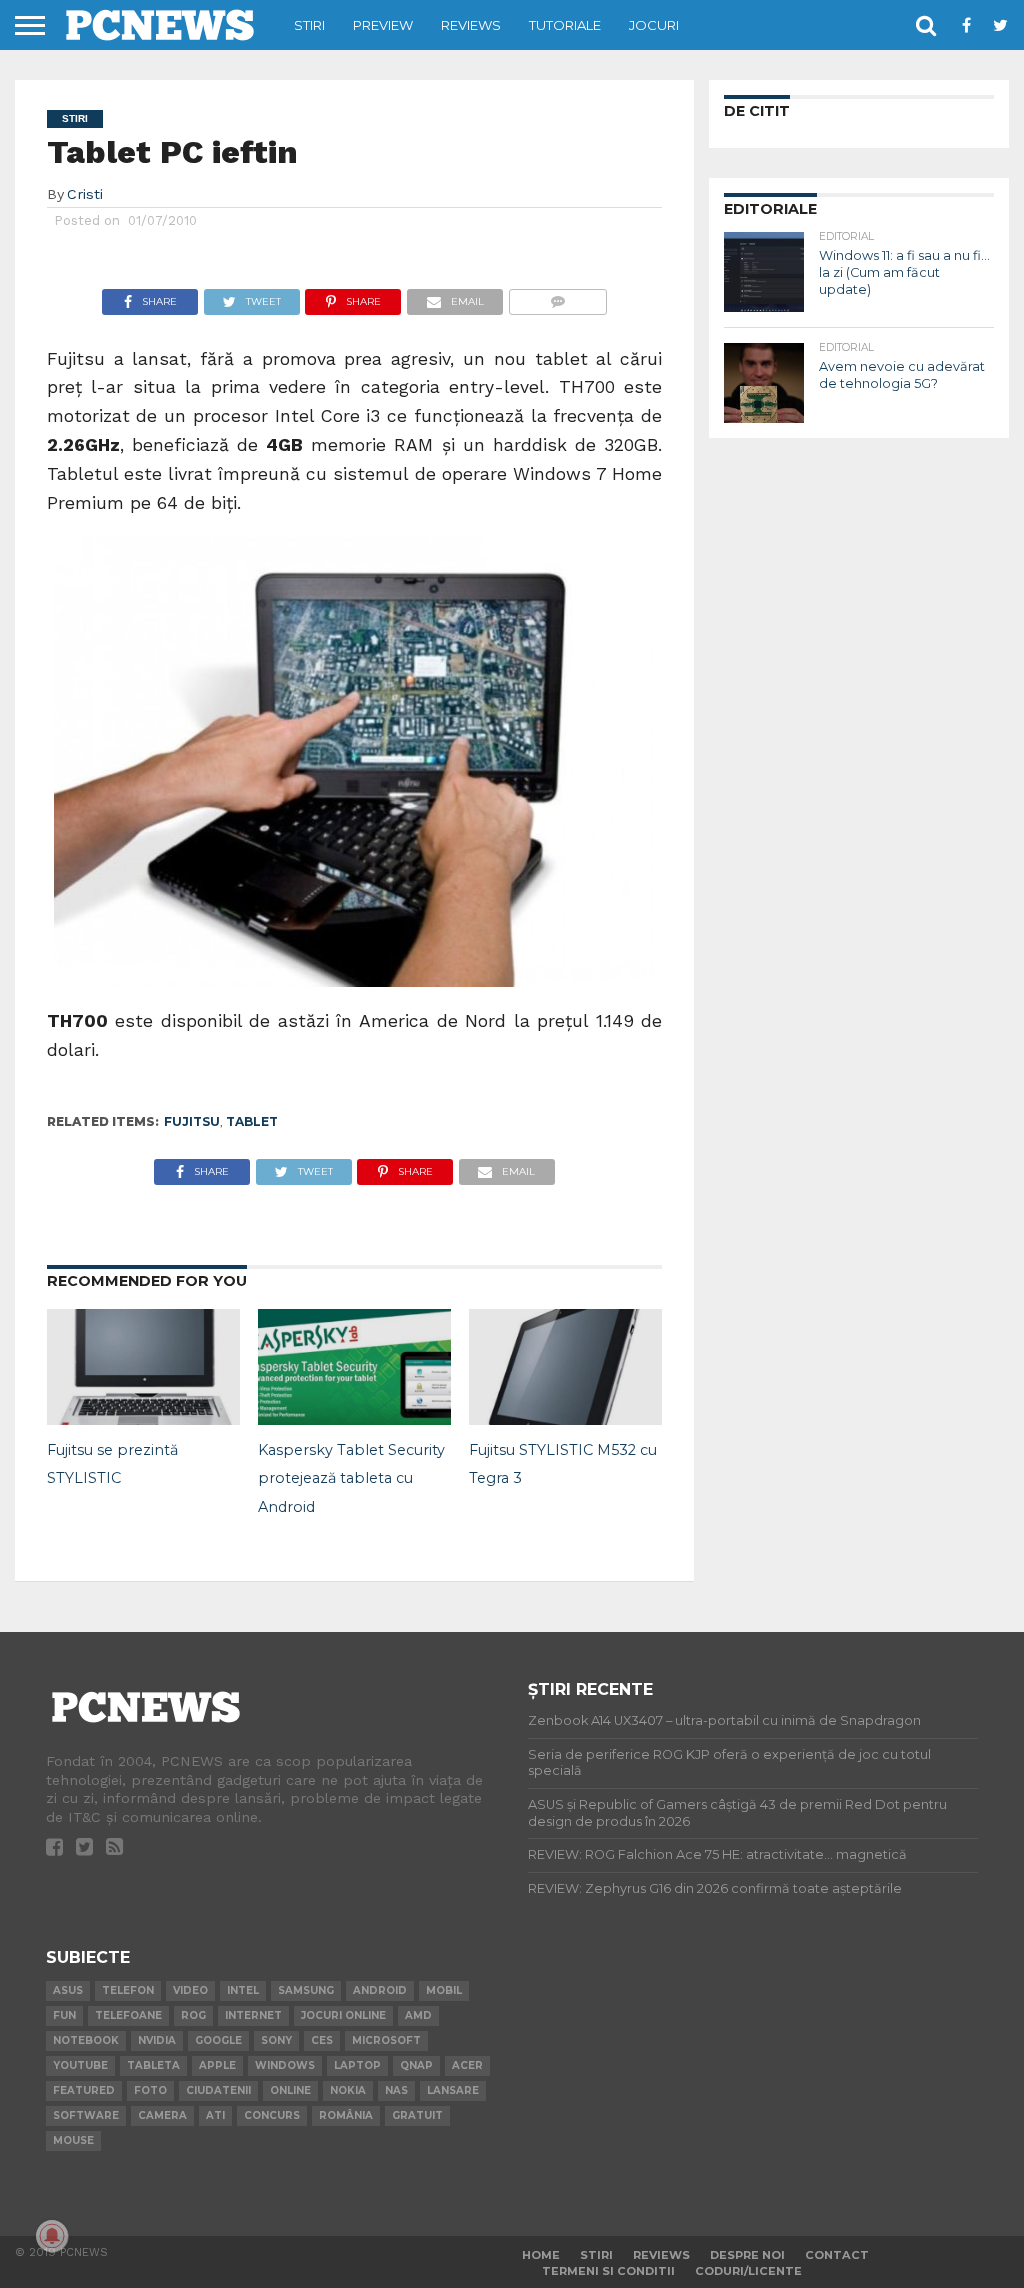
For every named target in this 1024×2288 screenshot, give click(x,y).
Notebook (86, 2040)
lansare (453, 2090)
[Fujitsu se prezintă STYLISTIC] (143, 1419)
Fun (64, 2015)
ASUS (68, 1990)
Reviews (471, 25)
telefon (128, 1990)
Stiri (309, 25)
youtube (80, 2065)
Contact (837, 2255)
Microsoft (386, 2040)
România (346, 2115)
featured (84, 2090)
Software (86, 2115)
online (290, 2090)
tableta (153, 2065)
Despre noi (747, 2255)
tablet (252, 1121)
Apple (217, 2065)
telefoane (128, 2015)
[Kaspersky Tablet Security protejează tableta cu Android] (354, 1419)
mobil (444, 1990)
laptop (357, 2065)
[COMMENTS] (557, 296)
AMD (418, 2015)
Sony (276, 2040)
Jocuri (654, 25)
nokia (348, 2090)
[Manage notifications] (52, 2236)
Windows (285, 2065)
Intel (243, 1990)
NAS (396, 2090)
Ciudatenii (218, 2090)
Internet (253, 2015)
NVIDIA (157, 2040)
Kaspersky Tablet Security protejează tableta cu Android (351, 1479)
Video (190, 1990)
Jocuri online (343, 2015)
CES (322, 2040)
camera (162, 2115)
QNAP (416, 2065)
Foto (150, 2090)
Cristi (85, 194)
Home (541, 2255)
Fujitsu (192, 1121)
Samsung (306, 1990)
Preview (383, 25)
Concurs (272, 2115)
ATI (215, 2115)
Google (218, 2040)
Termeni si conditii (608, 2271)
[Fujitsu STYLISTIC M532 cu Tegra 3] (565, 1419)
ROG (193, 2015)
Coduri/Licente (748, 2271)
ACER (467, 2065)
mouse (73, 2140)
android (380, 1990)
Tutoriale (565, 25)
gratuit (417, 2115)
